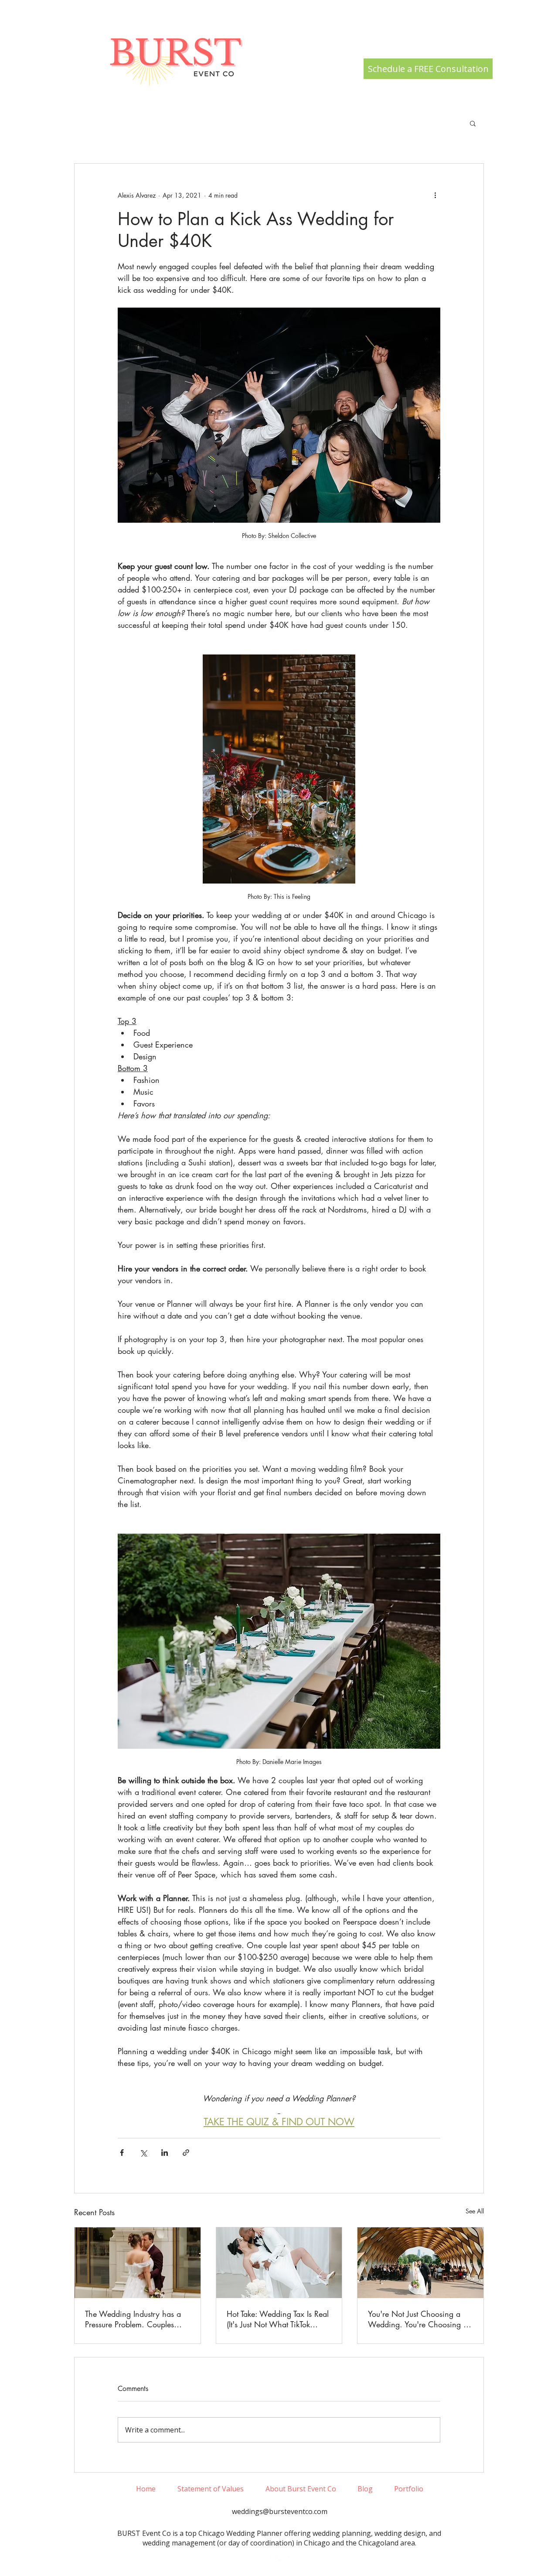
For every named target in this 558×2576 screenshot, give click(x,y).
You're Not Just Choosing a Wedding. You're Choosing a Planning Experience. (418, 2319)
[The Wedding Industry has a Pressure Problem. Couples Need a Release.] (138, 2263)
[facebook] (279, 2560)
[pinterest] (293, 2560)
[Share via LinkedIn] (165, 2153)
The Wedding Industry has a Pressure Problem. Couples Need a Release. (133, 2319)
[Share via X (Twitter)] (143, 2153)
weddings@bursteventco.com (280, 2511)
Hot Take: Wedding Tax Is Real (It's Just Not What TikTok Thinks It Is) (278, 2319)
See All (475, 2211)
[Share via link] (186, 2153)
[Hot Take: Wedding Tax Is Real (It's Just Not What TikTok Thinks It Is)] (279, 2263)
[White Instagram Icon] (266, 2560)
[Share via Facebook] (122, 2153)
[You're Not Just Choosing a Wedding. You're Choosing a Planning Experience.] (420, 2263)
